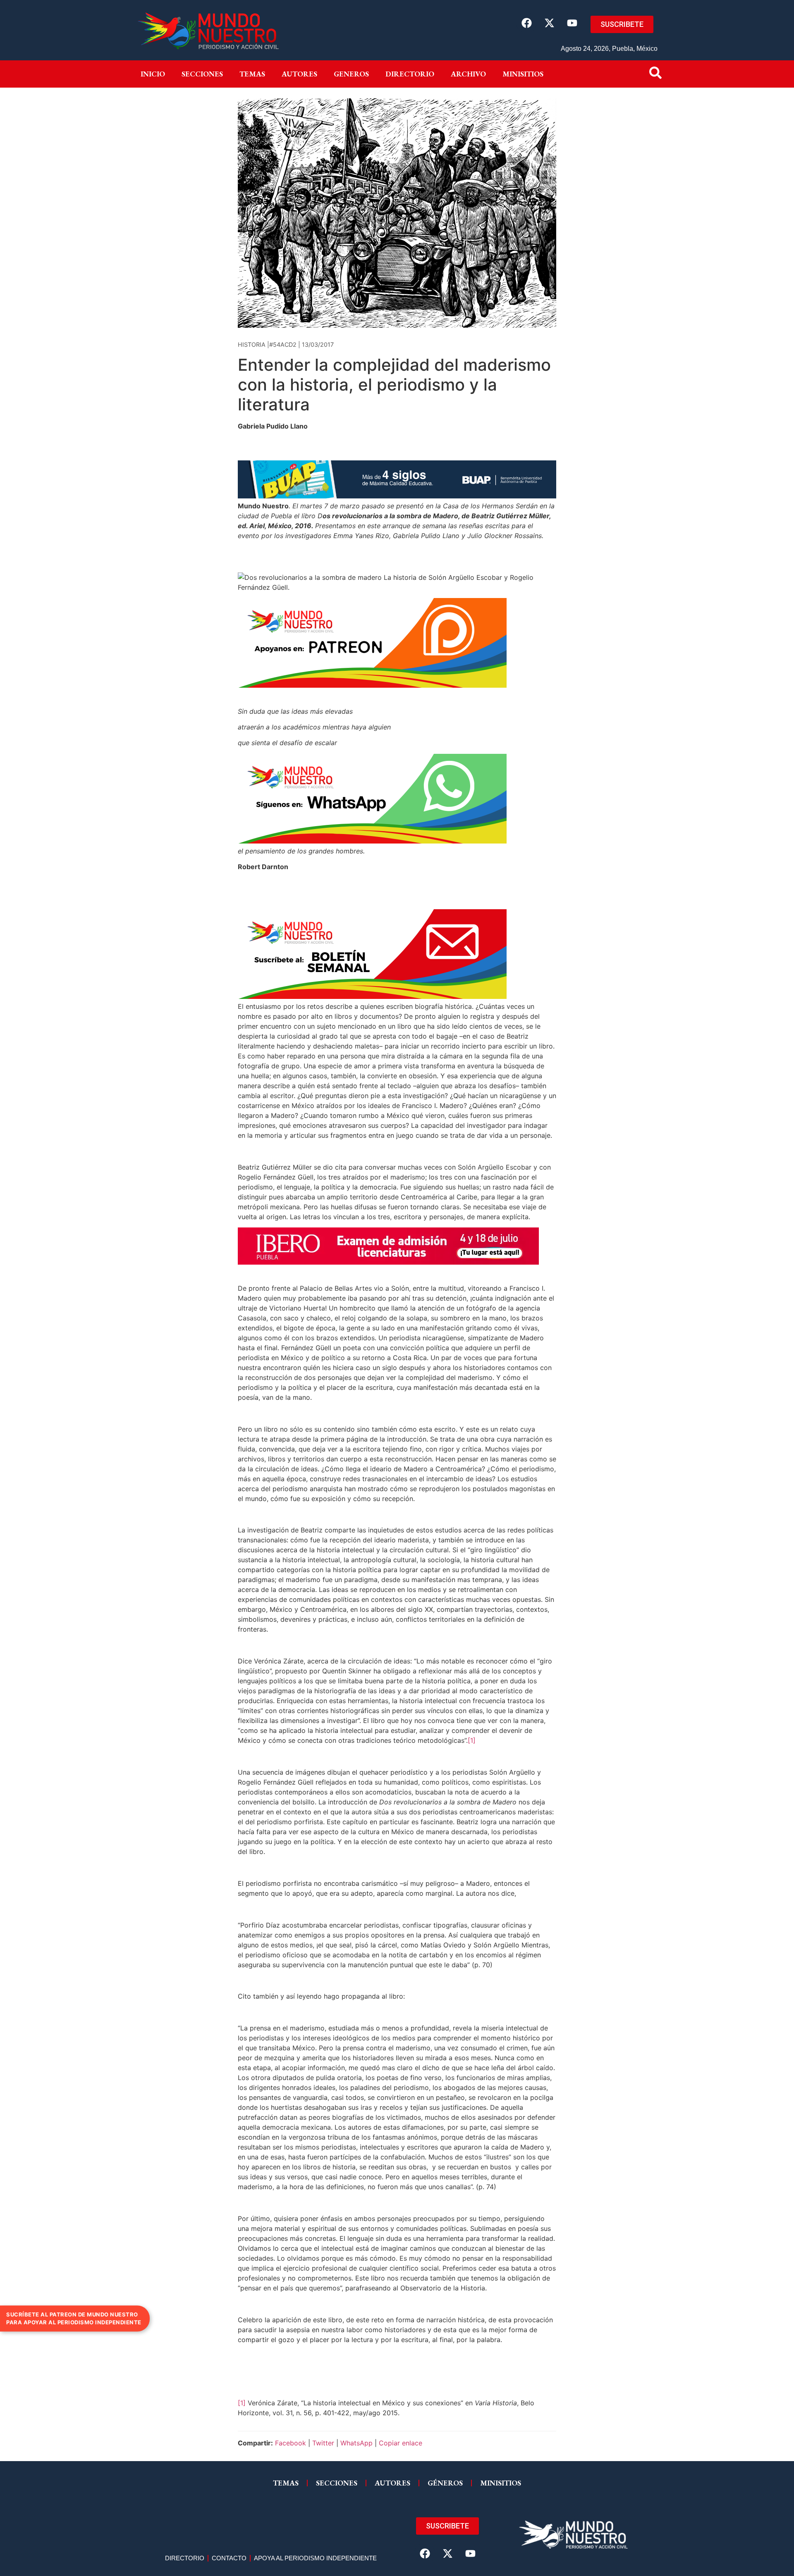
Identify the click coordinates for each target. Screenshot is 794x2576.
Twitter (323, 2443)
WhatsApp (356, 2443)
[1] (472, 1740)
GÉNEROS (445, 2483)
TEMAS (286, 2483)
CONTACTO (229, 2558)
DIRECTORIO (410, 74)
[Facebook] (526, 23)
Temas (252, 74)
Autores (299, 74)
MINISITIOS (523, 74)
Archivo (468, 74)
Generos (351, 74)
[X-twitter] (549, 23)
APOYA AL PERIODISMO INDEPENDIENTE (315, 2558)
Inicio (153, 74)
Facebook (291, 2443)
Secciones (202, 74)
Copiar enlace (401, 2443)
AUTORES (392, 2483)
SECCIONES (337, 2483)
